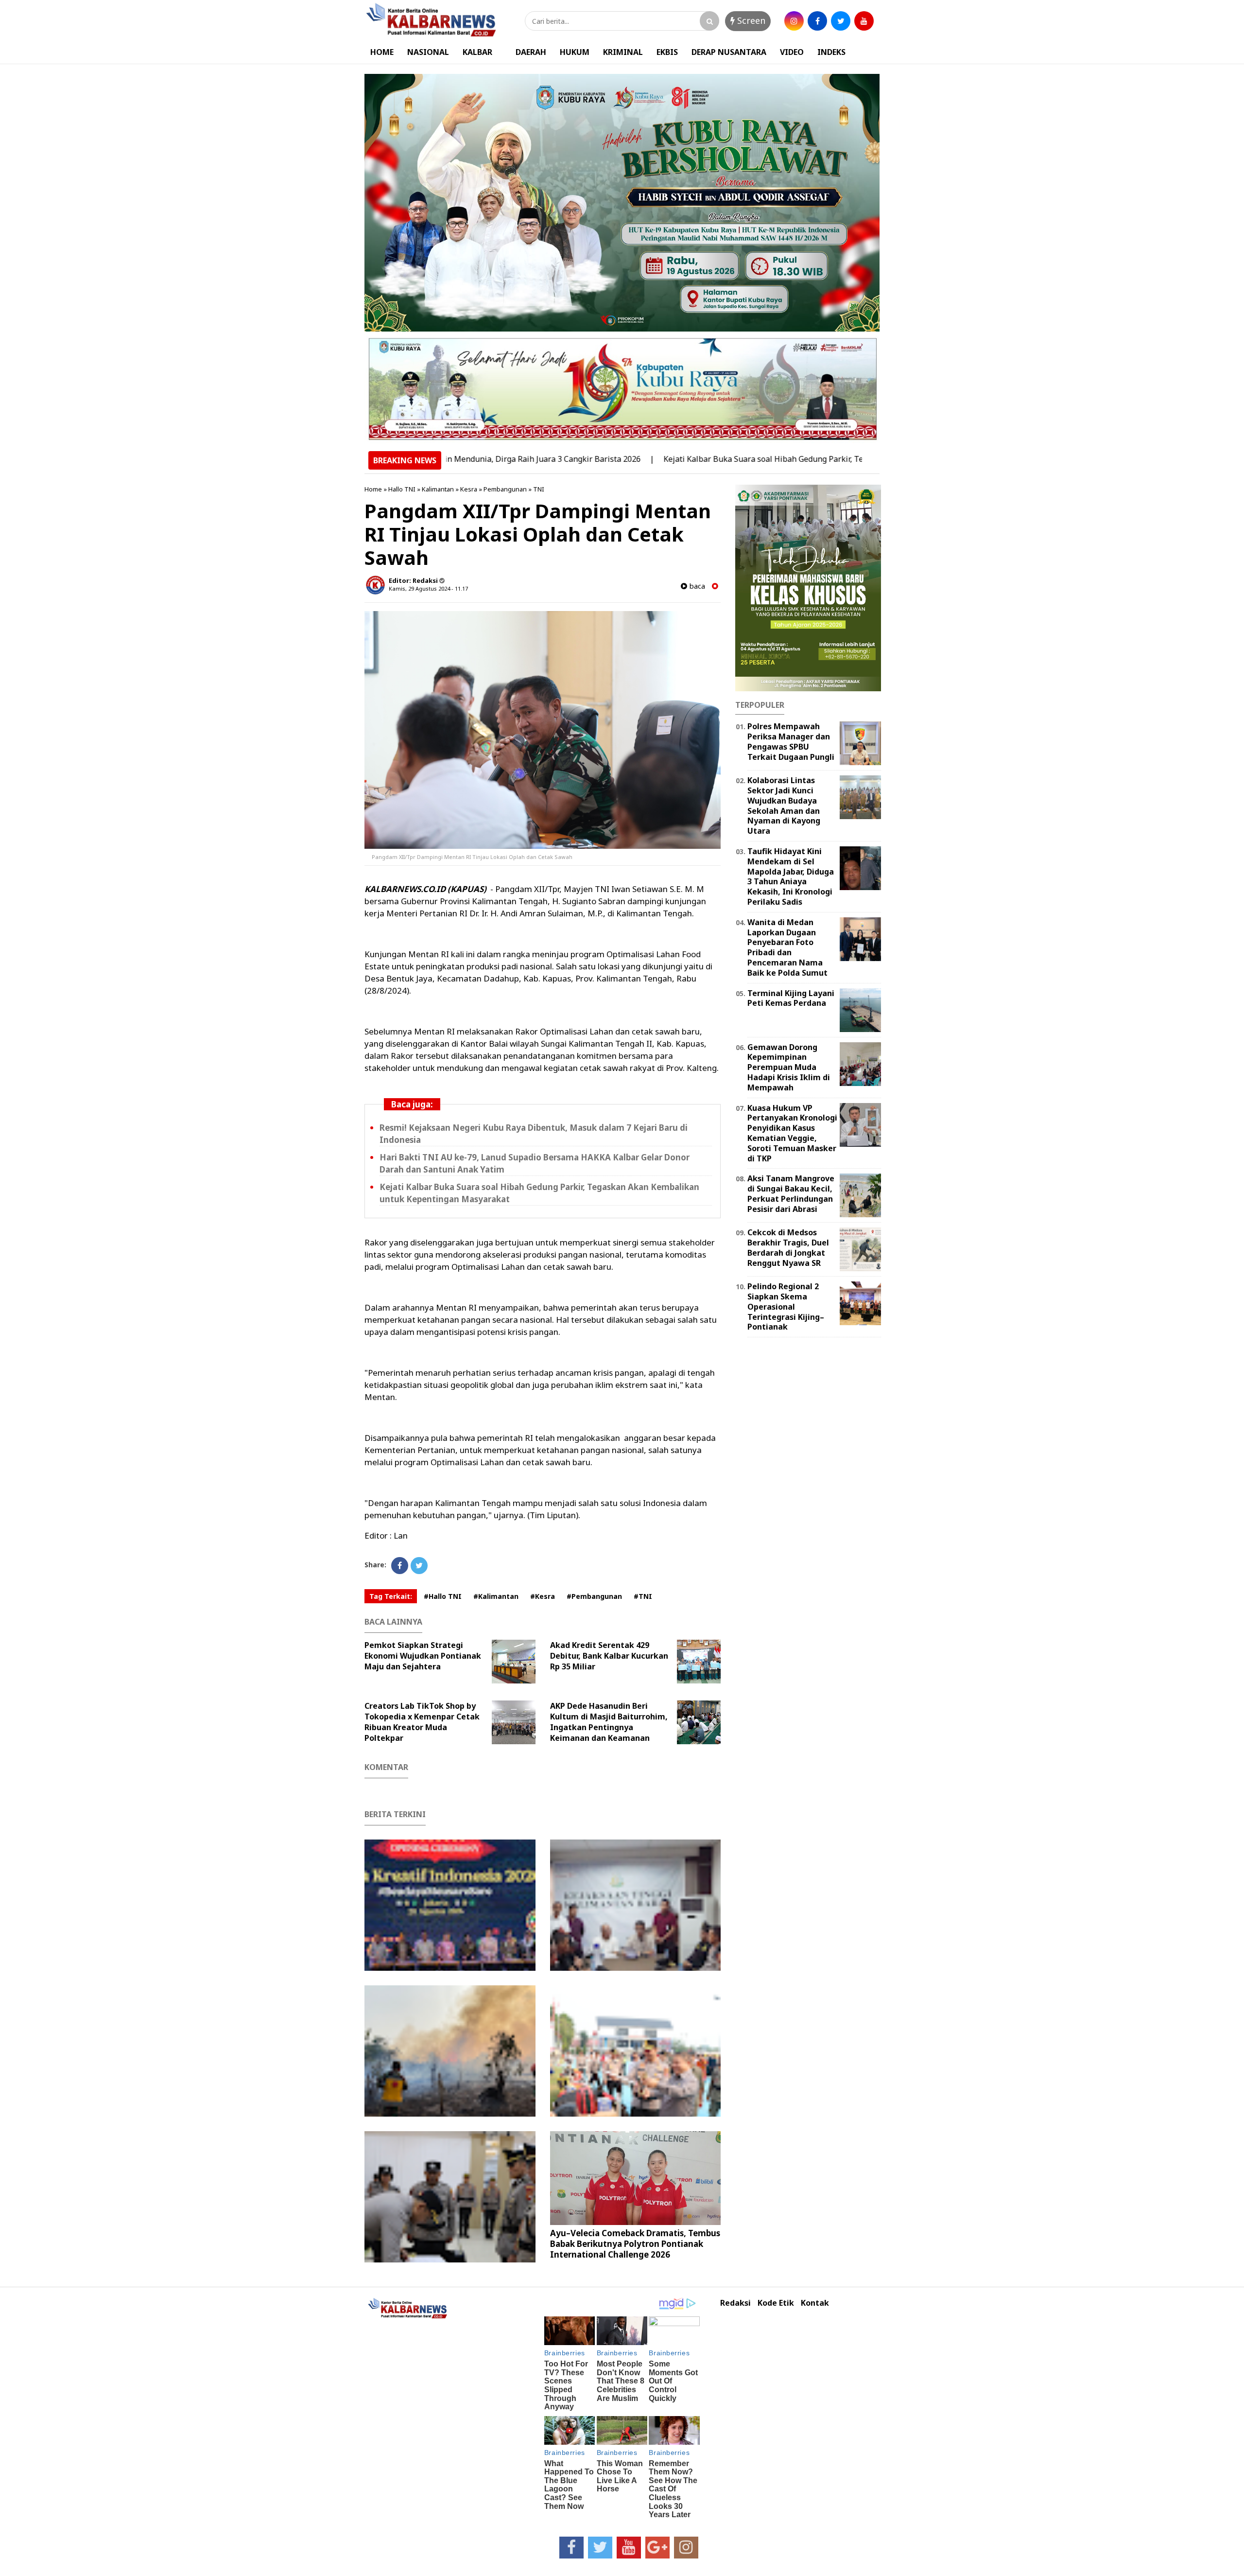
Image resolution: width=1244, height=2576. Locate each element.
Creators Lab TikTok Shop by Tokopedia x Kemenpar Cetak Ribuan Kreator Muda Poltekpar (422, 1722)
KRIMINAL (623, 52)
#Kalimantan (496, 1596)
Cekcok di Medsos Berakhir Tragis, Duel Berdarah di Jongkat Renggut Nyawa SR (788, 1247)
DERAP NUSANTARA (729, 52)
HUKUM (575, 52)
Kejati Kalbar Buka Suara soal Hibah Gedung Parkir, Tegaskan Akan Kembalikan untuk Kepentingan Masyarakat (780, 459)
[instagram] (794, 21)
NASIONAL (428, 52)
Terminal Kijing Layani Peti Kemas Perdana (791, 998)
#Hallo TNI (443, 1596)
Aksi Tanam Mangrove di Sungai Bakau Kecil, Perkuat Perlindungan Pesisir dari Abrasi (791, 1193)
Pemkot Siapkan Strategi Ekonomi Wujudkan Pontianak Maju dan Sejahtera (423, 1656)
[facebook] (817, 21)
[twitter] (841, 21)
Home (373, 489)
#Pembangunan (594, 1596)
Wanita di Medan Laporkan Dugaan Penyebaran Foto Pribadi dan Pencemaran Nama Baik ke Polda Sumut (787, 947)
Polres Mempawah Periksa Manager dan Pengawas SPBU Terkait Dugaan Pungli (791, 741)
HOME (382, 52)
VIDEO (792, 52)
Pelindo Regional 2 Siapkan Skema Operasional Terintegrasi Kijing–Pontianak (786, 1306)
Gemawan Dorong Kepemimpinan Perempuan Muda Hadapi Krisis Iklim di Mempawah (789, 1067)
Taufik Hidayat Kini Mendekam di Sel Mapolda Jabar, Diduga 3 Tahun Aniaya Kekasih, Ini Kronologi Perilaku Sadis (791, 876)
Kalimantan (438, 489)
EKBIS (667, 52)
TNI (539, 489)
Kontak (815, 2303)
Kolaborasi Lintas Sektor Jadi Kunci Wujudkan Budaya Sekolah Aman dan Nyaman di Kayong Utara (784, 806)
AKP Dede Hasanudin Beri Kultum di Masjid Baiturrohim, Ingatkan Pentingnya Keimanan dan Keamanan (609, 1722)
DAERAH (531, 52)
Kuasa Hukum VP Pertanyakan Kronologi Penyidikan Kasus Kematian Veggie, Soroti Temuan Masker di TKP (792, 1133)
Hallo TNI (402, 489)
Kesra (469, 489)
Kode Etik (776, 2303)
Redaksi (735, 2303)
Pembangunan (505, 489)
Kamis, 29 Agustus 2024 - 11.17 (428, 588)
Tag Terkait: (391, 1596)
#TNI (643, 1596)
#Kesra (543, 1596)
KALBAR (477, 52)
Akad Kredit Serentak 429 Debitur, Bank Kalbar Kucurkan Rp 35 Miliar (609, 1656)
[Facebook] (400, 1566)
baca (696, 586)
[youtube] (864, 21)
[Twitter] (419, 1566)
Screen (750, 20)
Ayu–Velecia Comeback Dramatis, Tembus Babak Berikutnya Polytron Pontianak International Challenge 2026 (635, 2244)
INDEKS (831, 52)
